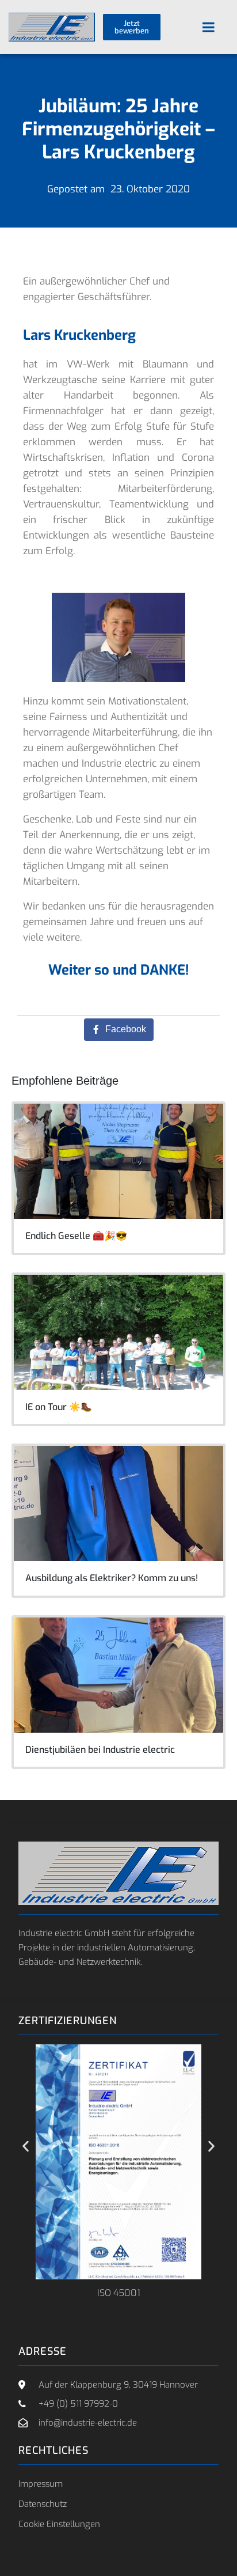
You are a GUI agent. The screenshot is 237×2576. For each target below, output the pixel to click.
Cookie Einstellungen (59, 2524)
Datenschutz (43, 2504)
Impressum (41, 2484)
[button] (26, 2147)
